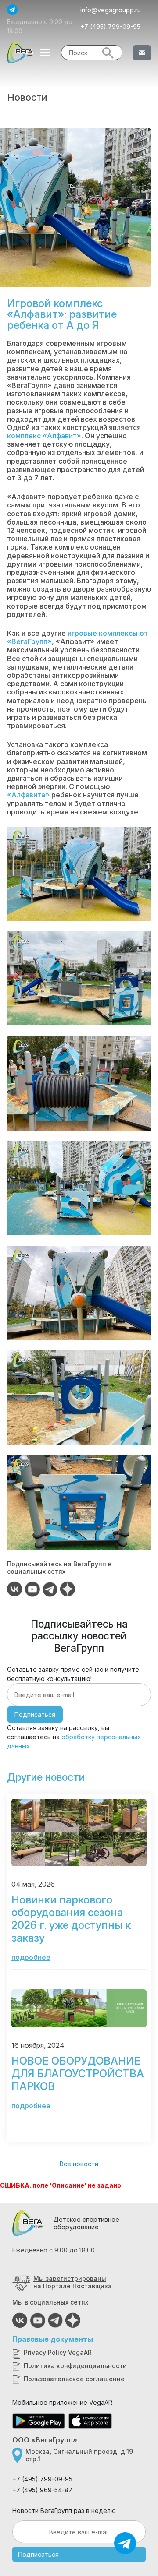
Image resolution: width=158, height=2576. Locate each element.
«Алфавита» (28, 795)
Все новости (79, 2164)
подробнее (31, 1957)
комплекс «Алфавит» (44, 436)
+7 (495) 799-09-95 (110, 26)
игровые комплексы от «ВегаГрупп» (77, 637)
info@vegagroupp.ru (111, 10)
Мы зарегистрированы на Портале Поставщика (73, 2282)
